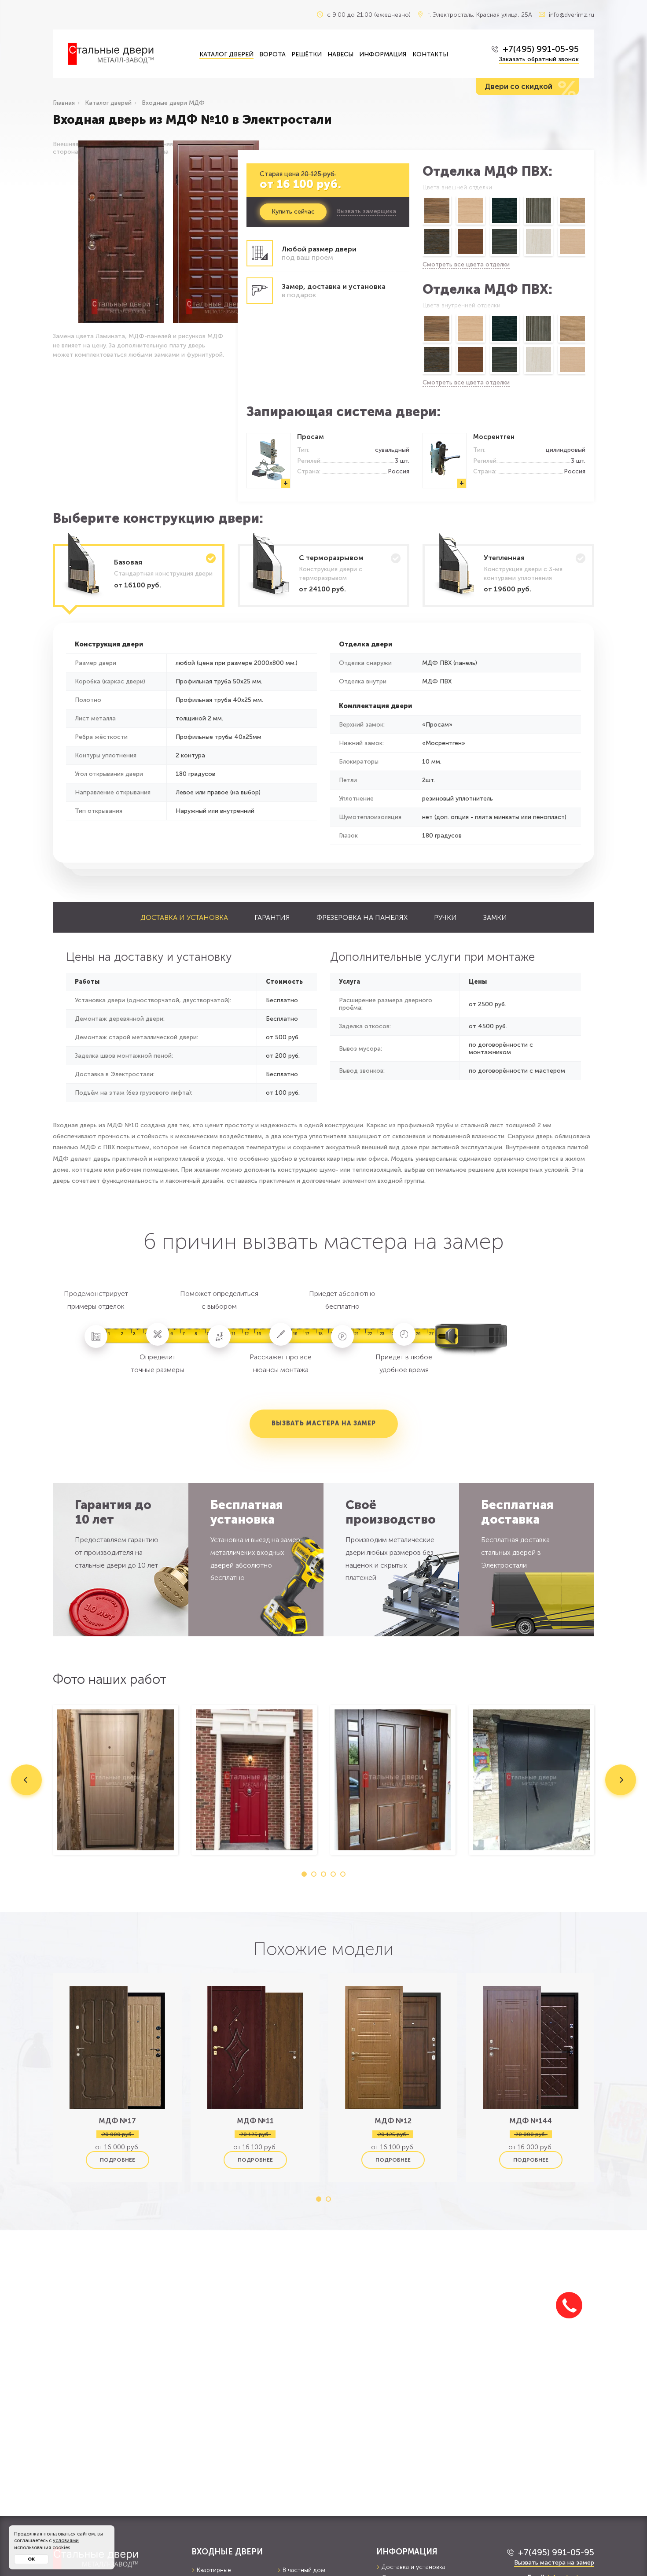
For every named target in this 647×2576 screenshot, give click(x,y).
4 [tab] (333, 1874)
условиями (66, 2541)
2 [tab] (314, 1874)
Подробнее (118, 2160)
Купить (293, 212)
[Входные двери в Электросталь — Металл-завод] (127, 54)
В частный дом (304, 2570)
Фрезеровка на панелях (362, 917)
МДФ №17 (117, 2121)
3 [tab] (323, 1874)
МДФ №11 (255, 2121)
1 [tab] (304, 1874)
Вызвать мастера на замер (324, 1423)
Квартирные (214, 2570)
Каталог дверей (226, 54)
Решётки (307, 54)
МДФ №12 (393, 2121)
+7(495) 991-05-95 (541, 49)
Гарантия (272, 917)
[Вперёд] (586, 227)
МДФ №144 (531, 2121)
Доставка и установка (184, 917)
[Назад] (422, 227)
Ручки (445, 917)
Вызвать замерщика (366, 211)
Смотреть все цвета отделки (466, 264)
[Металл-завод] (116, 2558)
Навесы (340, 54)
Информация (383, 54)
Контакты (430, 54)
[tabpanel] (116, 1780)
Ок (31, 2559)
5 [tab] (343, 1874)
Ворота (272, 54)
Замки (495, 917)
